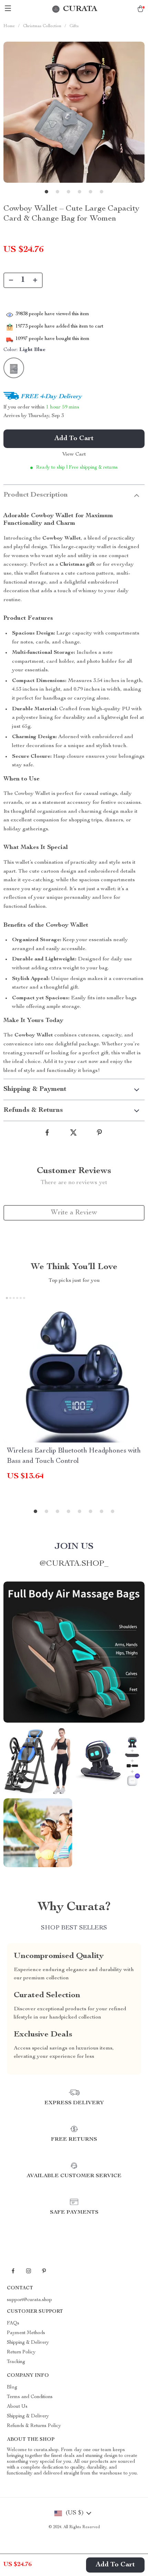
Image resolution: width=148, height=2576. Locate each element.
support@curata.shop (29, 2300)
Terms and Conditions (30, 2397)
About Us (17, 2407)
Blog (12, 2387)
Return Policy (21, 2352)
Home (9, 26)
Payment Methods (26, 2333)
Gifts (74, 26)
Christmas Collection (42, 26)
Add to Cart (115, 2565)
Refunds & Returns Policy (34, 2426)
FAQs (13, 2323)
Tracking (16, 2362)
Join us (74, 1547)
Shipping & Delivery (28, 2343)
